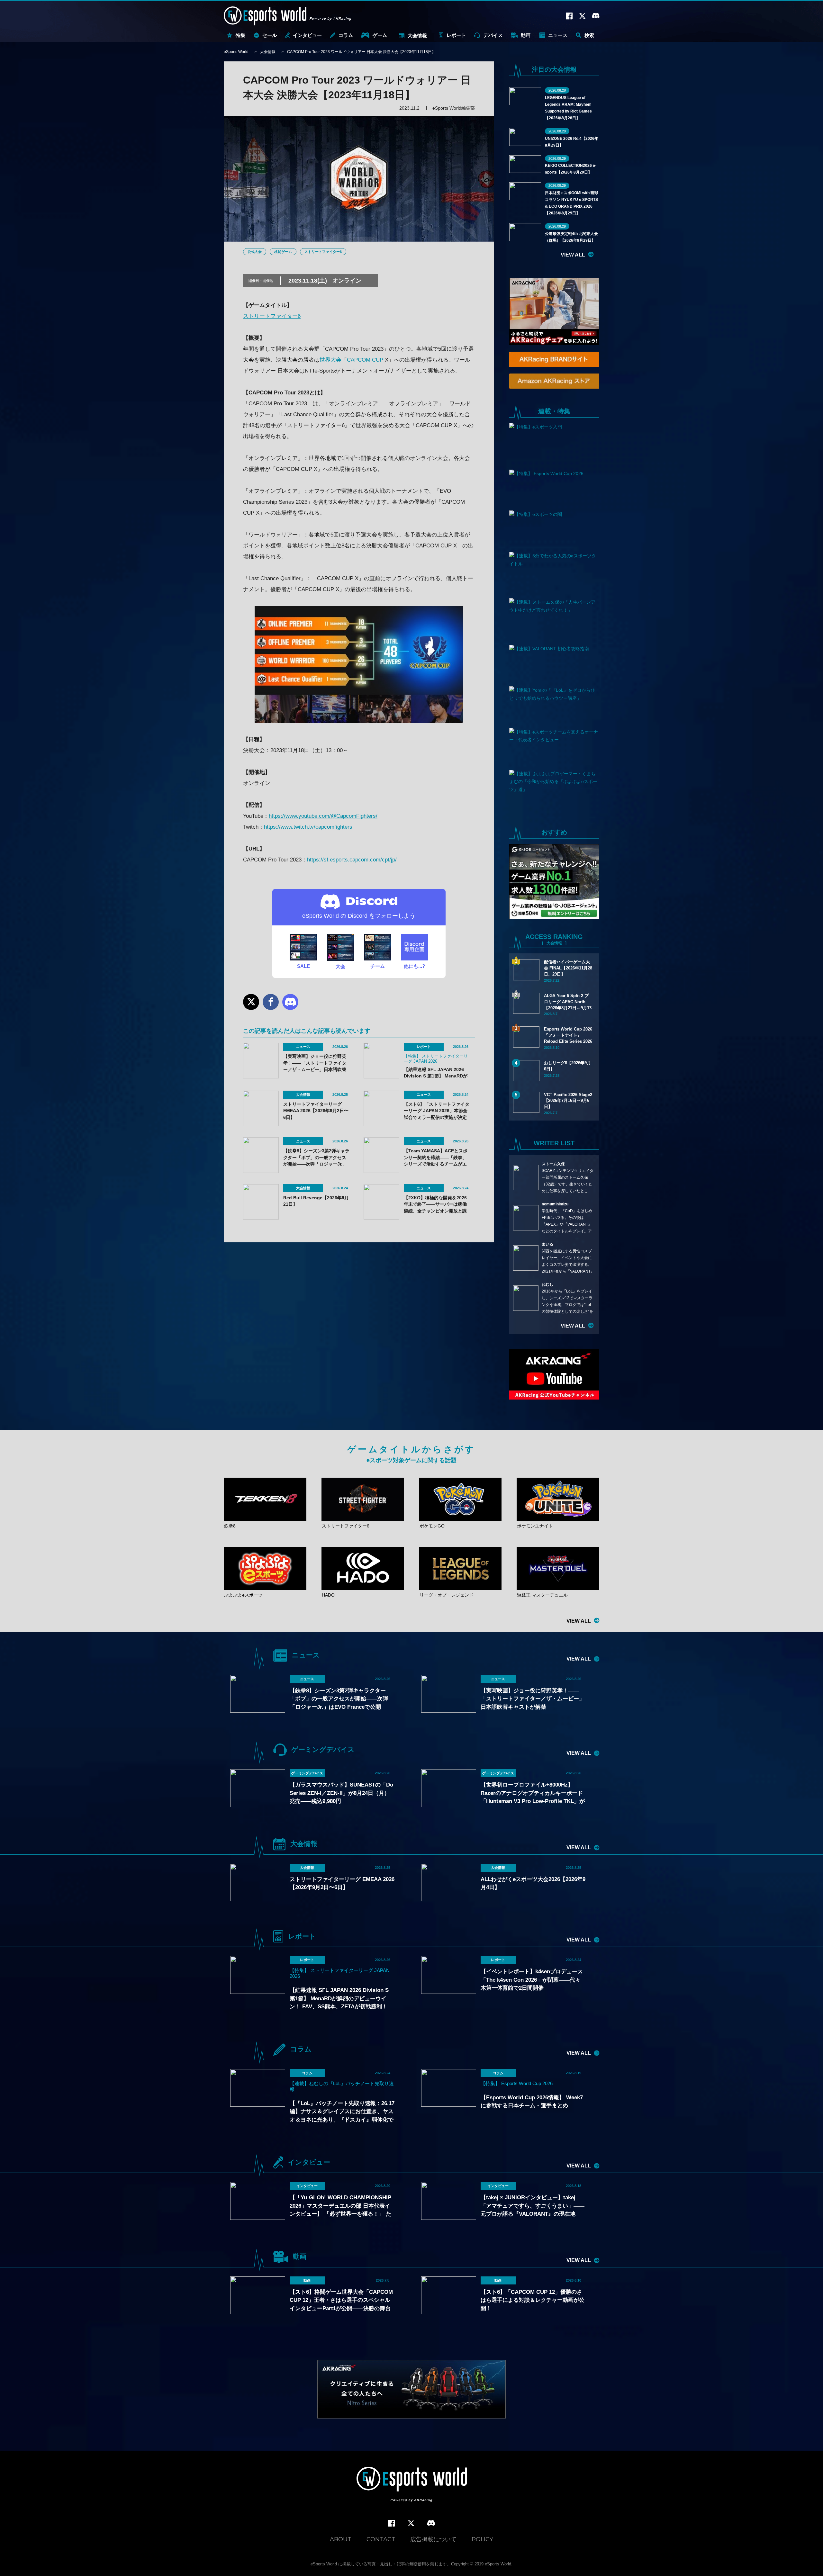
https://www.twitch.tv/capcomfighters (308, 827)
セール (270, 35)
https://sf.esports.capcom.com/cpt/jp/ (352, 860)
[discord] (431, 2523)
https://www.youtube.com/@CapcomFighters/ (323, 816)
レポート (456, 35)
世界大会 (330, 360)
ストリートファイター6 (323, 252)
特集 (240, 35)
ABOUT (341, 2539)
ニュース (558, 35)
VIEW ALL (573, 255)
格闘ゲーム (283, 252)
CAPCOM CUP (365, 360)
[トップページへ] (412, 2485)
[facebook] (391, 2523)
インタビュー (307, 35)
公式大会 (255, 252)
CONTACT (381, 2539)
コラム (346, 35)
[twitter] (411, 2523)
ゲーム (380, 35)
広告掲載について (433, 2539)
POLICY (482, 2539)
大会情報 (417, 36)
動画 (526, 35)
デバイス (493, 35)
